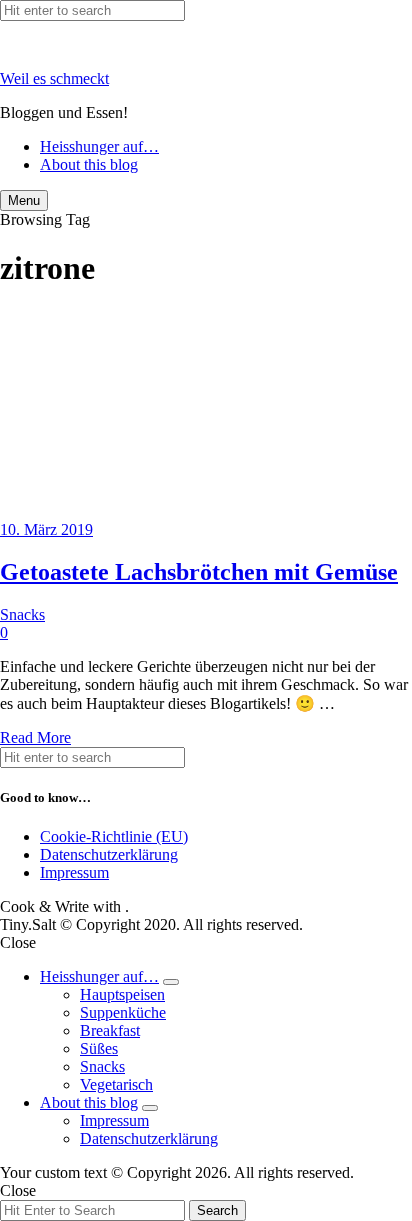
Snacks (22, 614)
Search (217, 1210)
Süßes (99, 1048)
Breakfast (110, 1030)
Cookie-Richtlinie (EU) (114, 836)
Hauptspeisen (122, 994)
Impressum (74, 872)
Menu (24, 200)
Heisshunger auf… (99, 146)
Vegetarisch (116, 1084)
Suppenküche (123, 1012)
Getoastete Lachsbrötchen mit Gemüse (199, 572)
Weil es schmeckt (54, 78)
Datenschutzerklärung (109, 854)
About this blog (89, 164)
